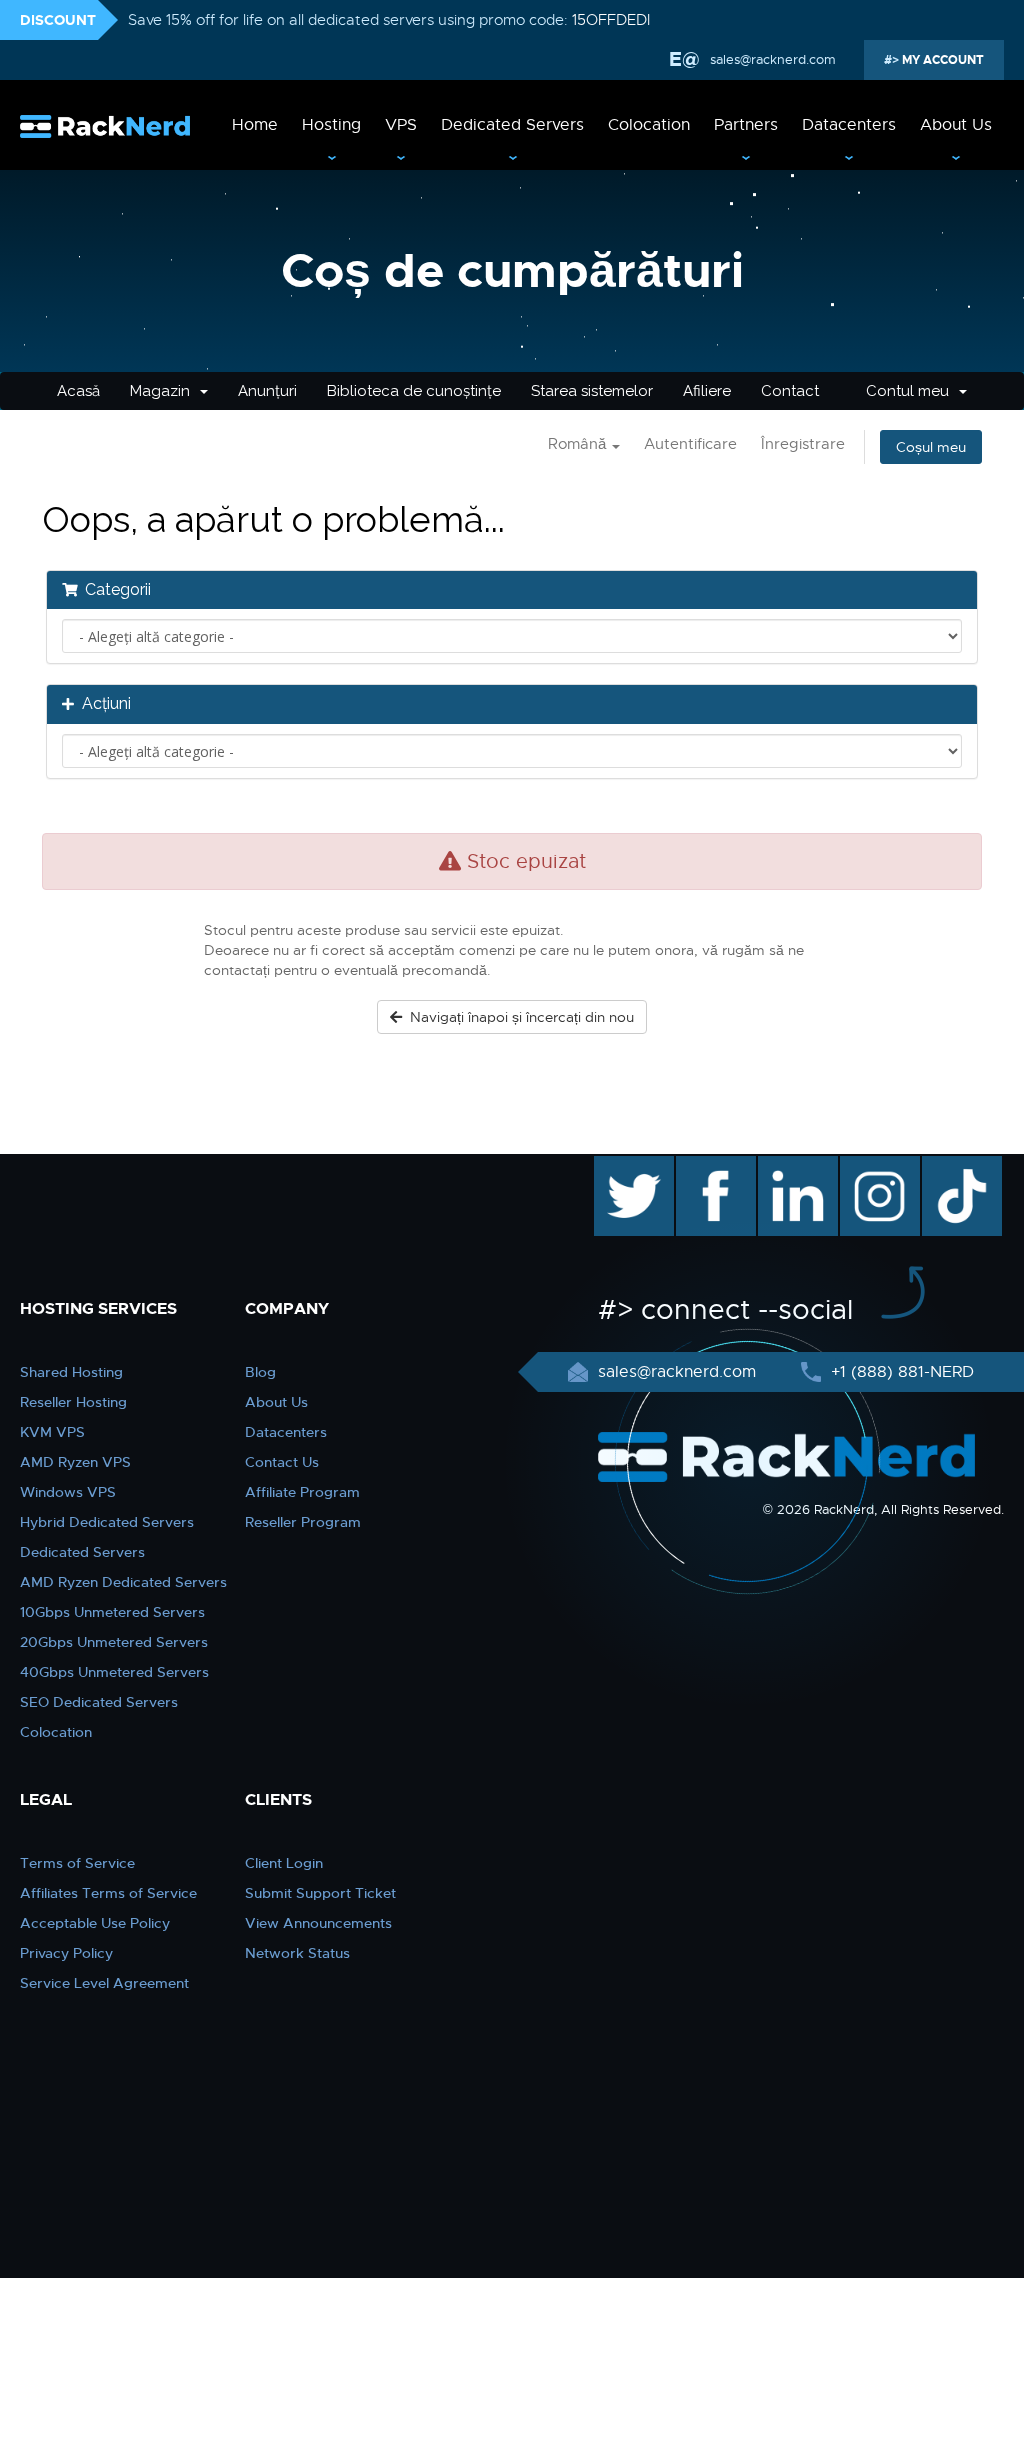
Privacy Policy (66, 1953)
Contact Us (282, 1462)
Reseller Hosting (73, 1402)
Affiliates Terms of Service (108, 1893)
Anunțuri (267, 391)
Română (579, 444)
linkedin (787, 1166)
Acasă (78, 391)
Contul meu (911, 391)
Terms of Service (77, 1863)
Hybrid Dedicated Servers (107, 1522)
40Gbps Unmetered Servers (114, 1672)
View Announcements (318, 1923)
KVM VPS (52, 1432)
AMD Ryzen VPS (75, 1462)
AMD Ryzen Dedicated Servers (123, 1582)
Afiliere (707, 391)
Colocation (649, 125)
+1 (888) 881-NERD (900, 1372)
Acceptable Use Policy (95, 1923)
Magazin (164, 391)
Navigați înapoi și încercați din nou (518, 1017)
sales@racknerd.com (773, 59)
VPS (401, 125)
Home (255, 125)
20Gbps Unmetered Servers (114, 1642)
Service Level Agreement (104, 1983)
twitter (619, 1166)
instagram (877, 1166)
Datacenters (849, 125)
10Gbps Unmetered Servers (112, 1612)
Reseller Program (303, 1522)
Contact (790, 391)
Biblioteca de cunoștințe (414, 391)
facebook (712, 1166)
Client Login (284, 1863)
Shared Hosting (71, 1372)
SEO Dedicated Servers (99, 1702)
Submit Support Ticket (320, 1893)
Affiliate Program (302, 1492)
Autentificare (690, 444)
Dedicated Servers (512, 125)
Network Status (297, 1953)
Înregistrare (803, 444)
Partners (746, 125)
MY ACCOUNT (941, 60)
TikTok (948, 1166)
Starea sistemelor (592, 391)
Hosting (331, 125)
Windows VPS (68, 1492)
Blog (260, 1372)
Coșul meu (931, 447)
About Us (956, 125)
